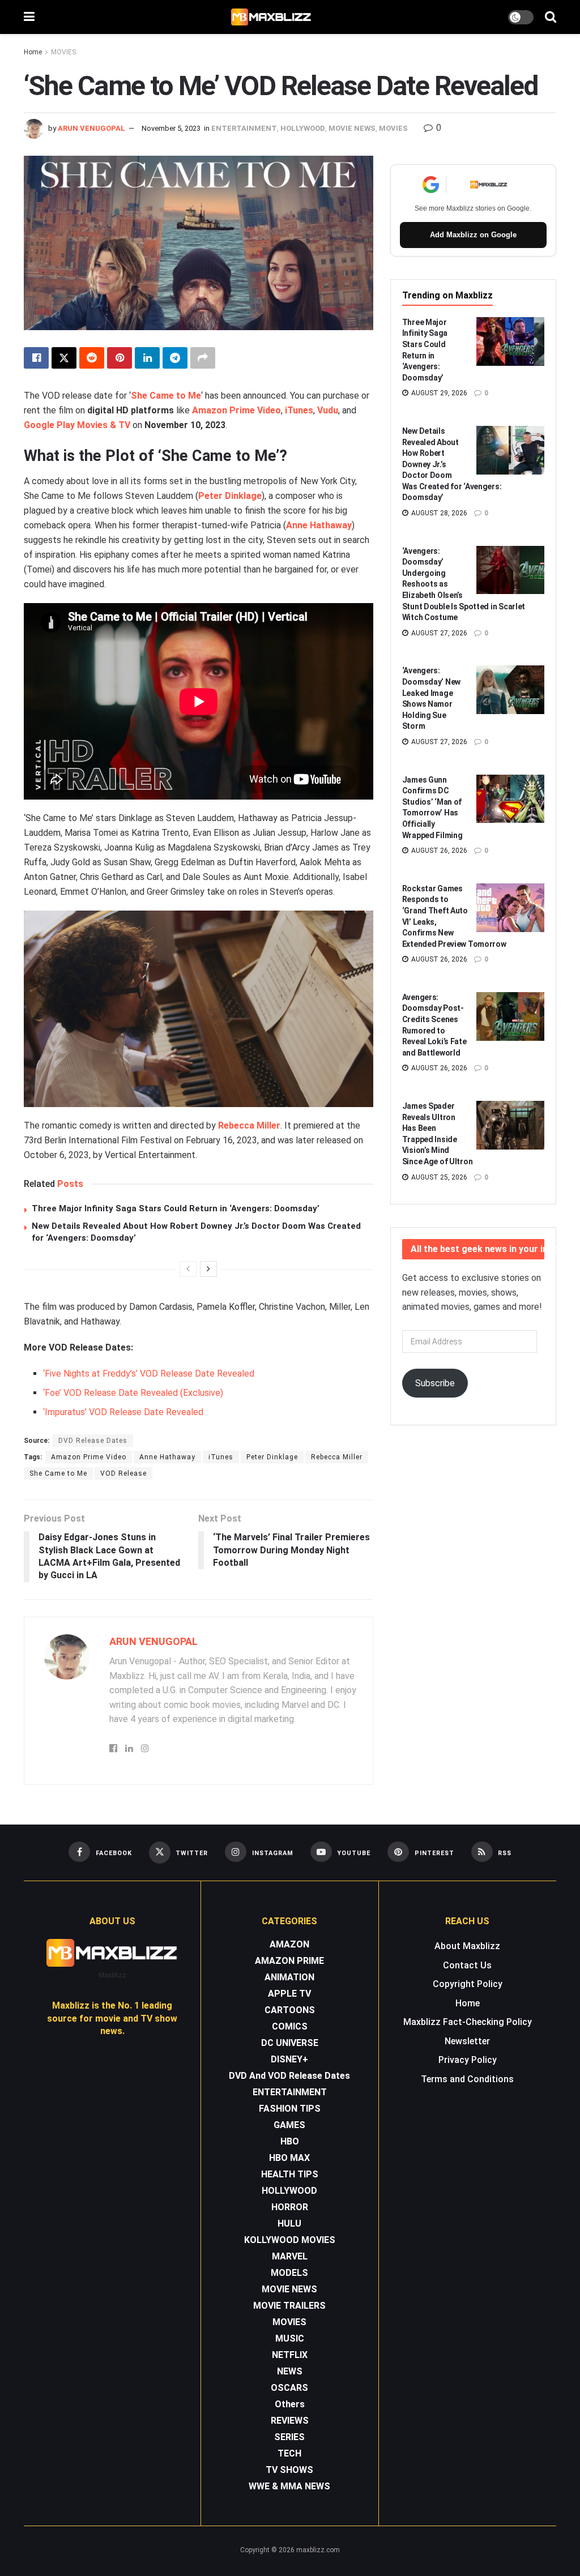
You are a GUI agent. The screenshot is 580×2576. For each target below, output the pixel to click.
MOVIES (63, 52)
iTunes (299, 410)
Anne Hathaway (167, 1457)
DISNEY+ (289, 2059)
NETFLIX (290, 2355)
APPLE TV (289, 1994)
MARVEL (290, 2256)
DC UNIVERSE (290, 2043)
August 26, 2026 (438, 851)
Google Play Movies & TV (77, 425)
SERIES (289, 2437)
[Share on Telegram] (175, 358)
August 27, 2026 (438, 633)
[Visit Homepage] (272, 17)
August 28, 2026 (438, 513)
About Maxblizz (467, 1946)
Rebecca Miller (249, 1125)
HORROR (290, 2207)
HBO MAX (289, 2158)
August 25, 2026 (438, 1177)
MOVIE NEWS (352, 128)
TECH (289, 2453)
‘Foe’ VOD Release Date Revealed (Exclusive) (133, 1393)
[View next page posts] (208, 1269)
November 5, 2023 (171, 128)
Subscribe (435, 1383)
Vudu (328, 410)
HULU (289, 2223)
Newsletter (467, 2041)
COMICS (290, 2026)
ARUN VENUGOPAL (91, 128)
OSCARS (289, 2388)
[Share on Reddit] (92, 358)
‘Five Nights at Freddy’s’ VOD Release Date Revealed (149, 1374)
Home (33, 52)
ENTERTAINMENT (244, 128)
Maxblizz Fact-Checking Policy (468, 2022)
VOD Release (123, 1473)
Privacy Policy (468, 2060)
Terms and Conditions (467, 2079)
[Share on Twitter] (64, 358)
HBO (290, 2141)
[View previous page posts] (188, 1269)
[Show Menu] (29, 17)
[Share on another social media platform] (203, 358)
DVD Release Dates (93, 1441)
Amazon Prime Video (236, 410)
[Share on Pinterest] (120, 358)
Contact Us (467, 1965)
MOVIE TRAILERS (289, 2306)
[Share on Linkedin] (147, 358)
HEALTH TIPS (290, 2174)
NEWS (290, 2371)
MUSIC (290, 2338)
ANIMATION (289, 1977)
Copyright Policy (468, 1984)
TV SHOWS (289, 2470)
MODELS (289, 2273)
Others (290, 2404)
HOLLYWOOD (303, 128)
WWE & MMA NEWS (289, 2486)
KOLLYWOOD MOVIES (290, 2240)
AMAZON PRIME (289, 1961)
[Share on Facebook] (36, 358)
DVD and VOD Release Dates (289, 2076)
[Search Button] (551, 17)
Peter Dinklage (272, 1457)
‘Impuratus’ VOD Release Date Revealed (123, 1412)
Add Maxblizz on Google (473, 235)
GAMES (289, 2125)
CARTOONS (290, 2010)
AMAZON (289, 1944)
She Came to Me (166, 396)
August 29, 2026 (438, 393)
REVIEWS (290, 2421)
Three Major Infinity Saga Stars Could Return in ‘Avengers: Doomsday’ (176, 1208)
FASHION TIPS (290, 2109)
